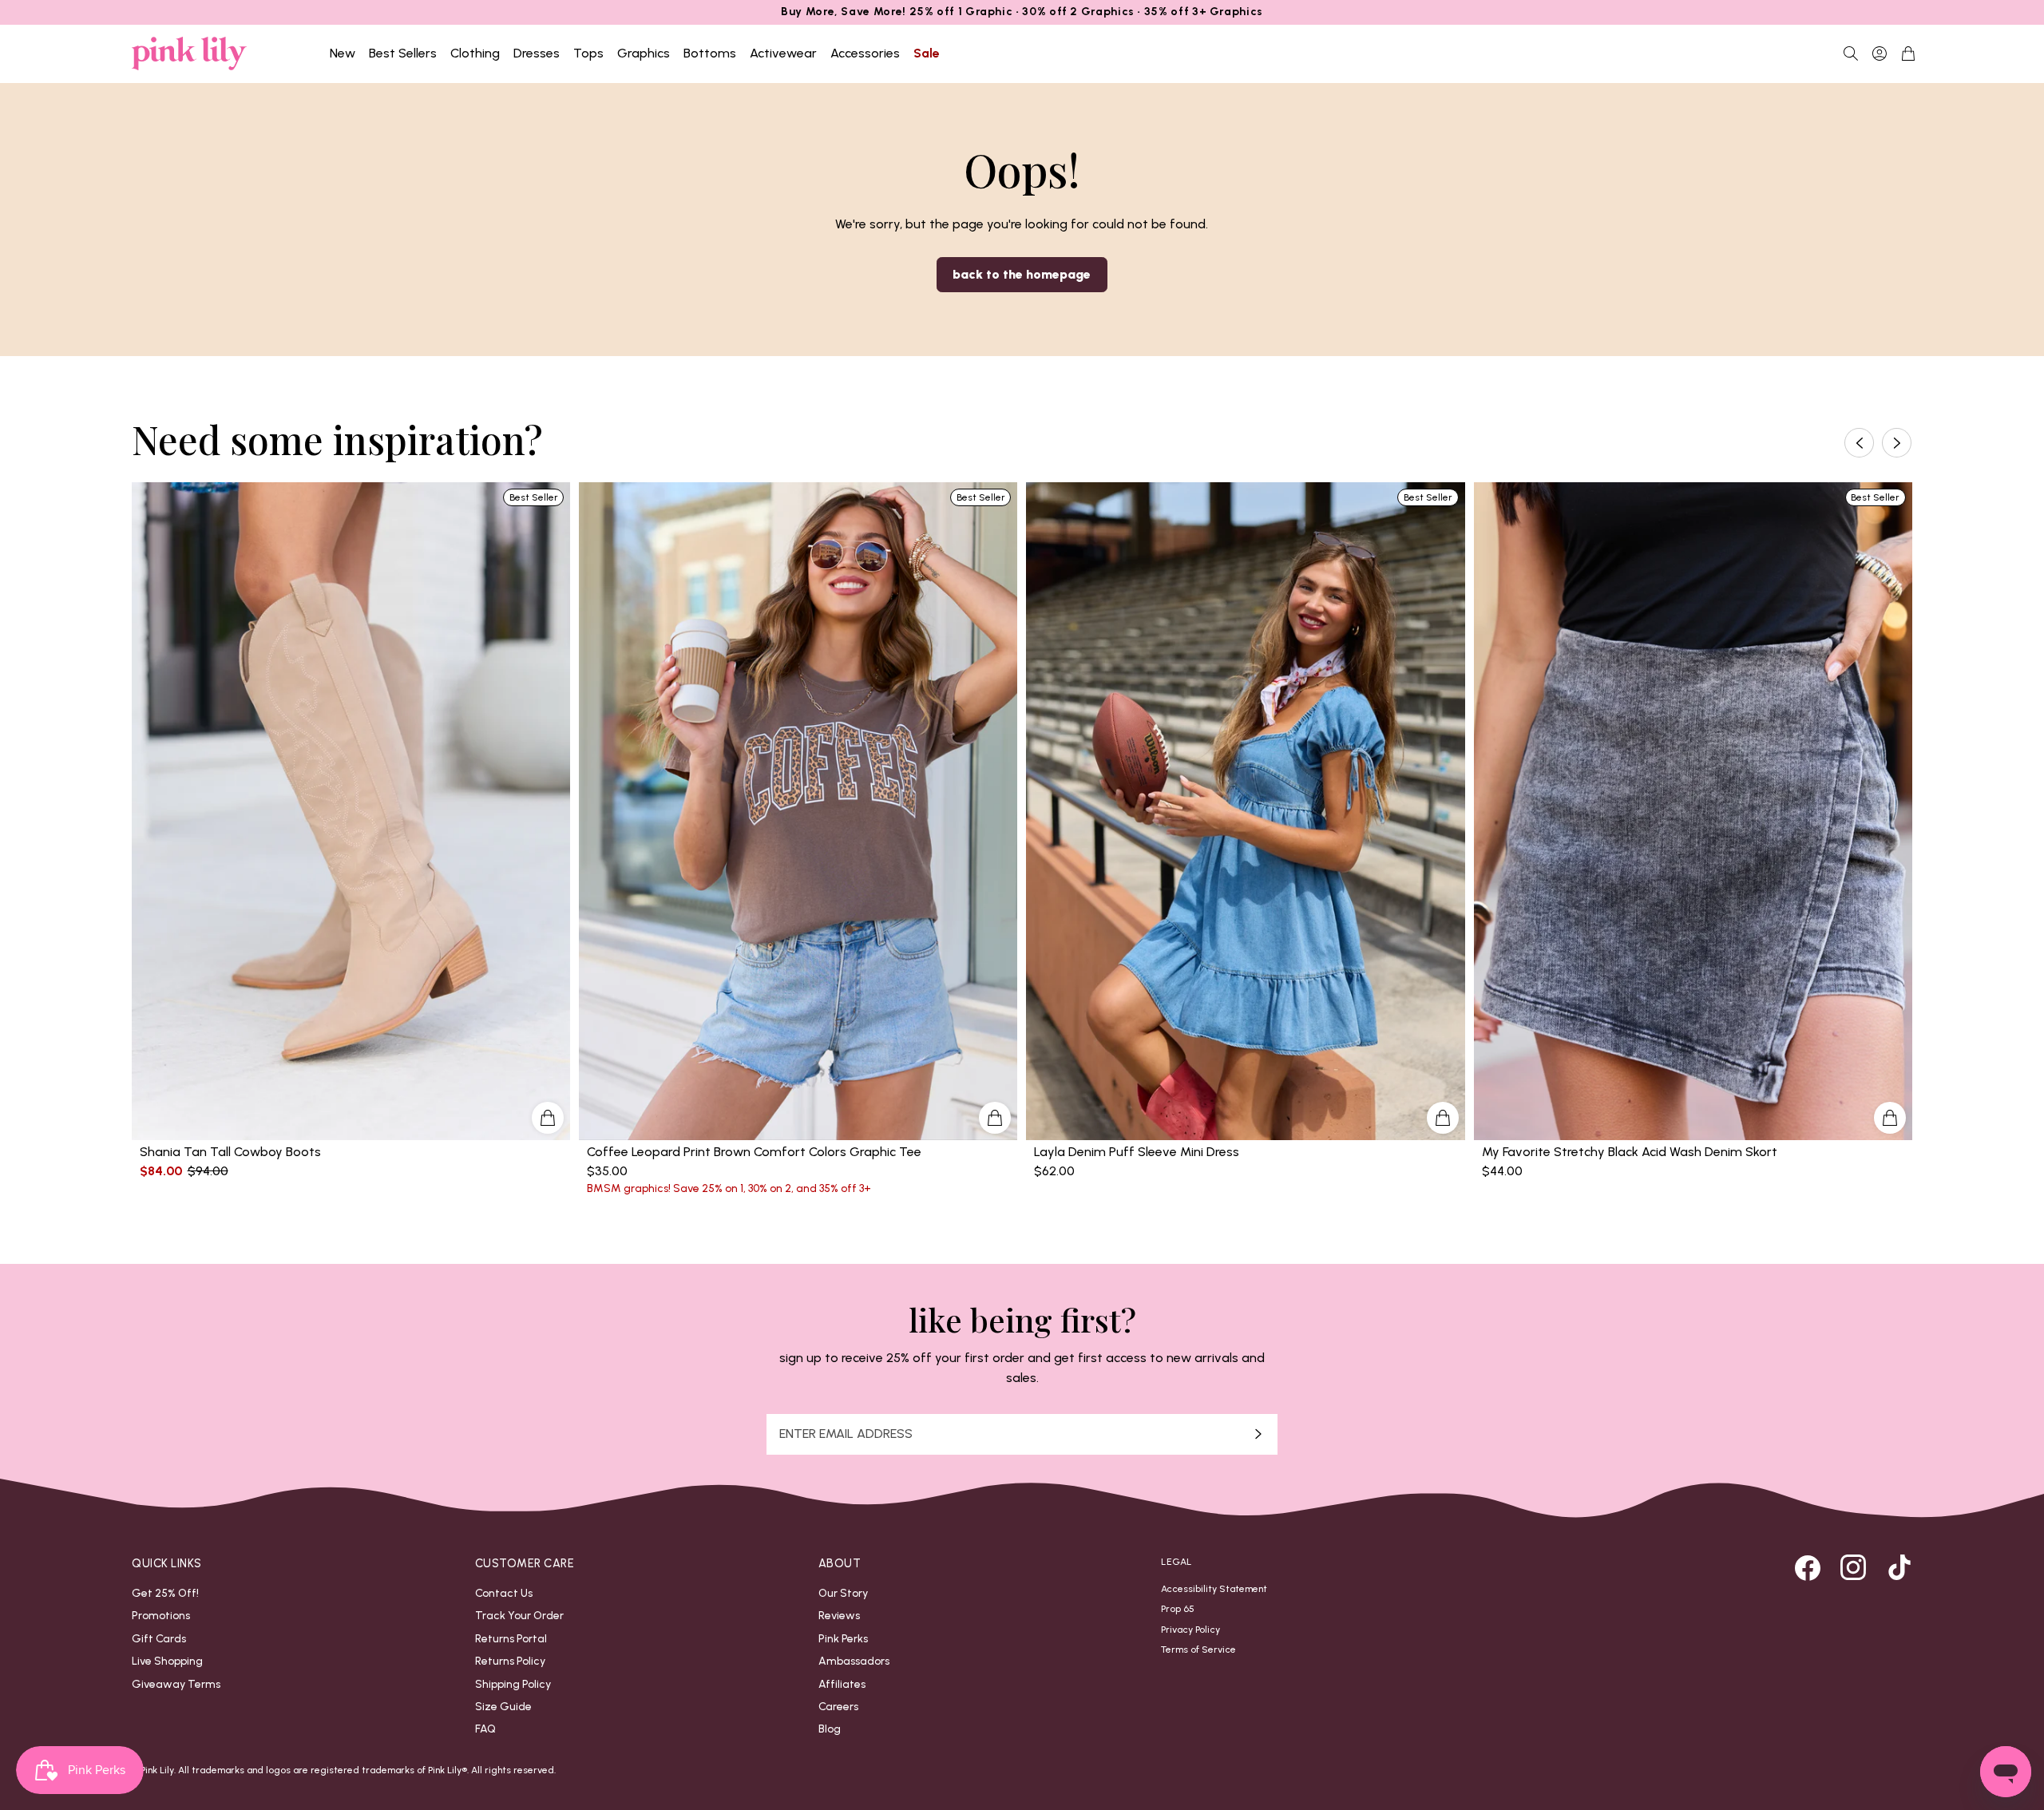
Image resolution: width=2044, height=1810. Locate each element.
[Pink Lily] (189, 53)
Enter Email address (846, 1434)
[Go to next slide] (1897, 443)
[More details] (548, 1118)
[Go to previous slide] (1859, 443)
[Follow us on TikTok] (1899, 1567)
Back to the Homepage (1022, 274)
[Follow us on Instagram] (1853, 1567)
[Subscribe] (1258, 1434)
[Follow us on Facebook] (1808, 1567)
